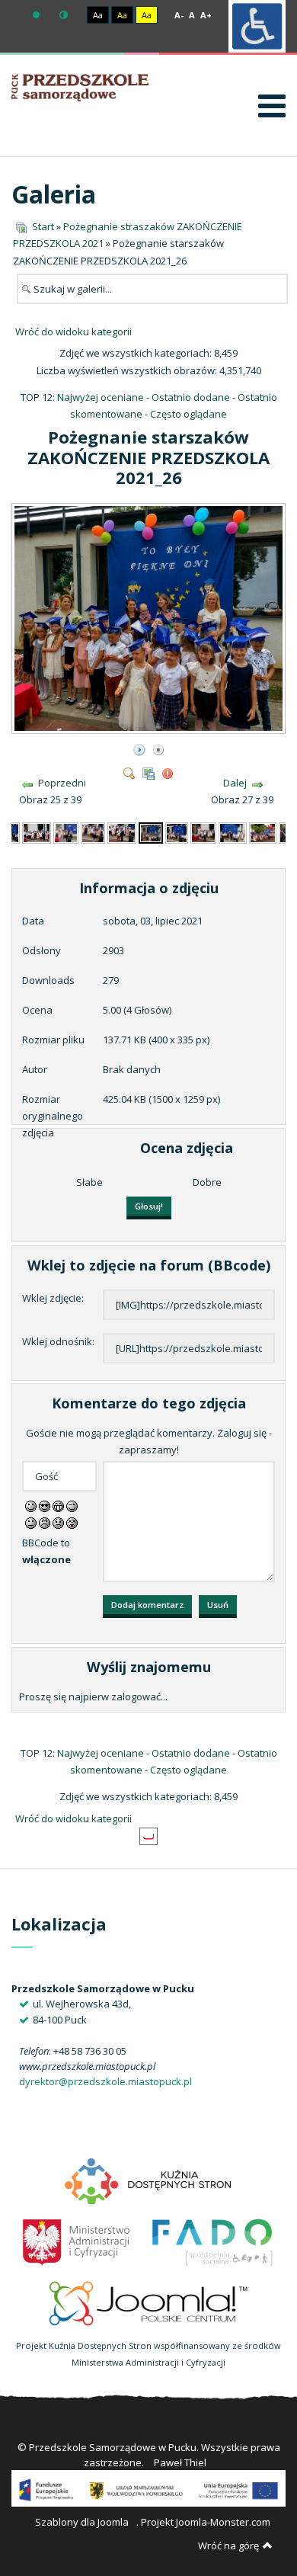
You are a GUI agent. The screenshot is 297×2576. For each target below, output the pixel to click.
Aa (98, 15)
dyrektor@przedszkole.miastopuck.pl (105, 2081)
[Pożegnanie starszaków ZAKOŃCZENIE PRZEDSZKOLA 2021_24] (93, 831)
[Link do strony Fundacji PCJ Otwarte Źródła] (149, 2302)
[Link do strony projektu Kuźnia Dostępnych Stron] (148, 2180)
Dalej (235, 783)
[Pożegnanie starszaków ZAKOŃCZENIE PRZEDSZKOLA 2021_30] (263, 831)
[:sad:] (58, 1522)
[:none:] (31, 1522)
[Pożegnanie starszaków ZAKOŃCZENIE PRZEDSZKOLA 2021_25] (122, 831)
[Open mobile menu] (272, 106)
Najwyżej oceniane (101, 397)
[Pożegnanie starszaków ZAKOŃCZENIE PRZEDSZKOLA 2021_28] (204, 831)
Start (43, 226)
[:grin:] (58, 1505)
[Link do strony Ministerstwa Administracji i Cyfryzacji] (77, 2241)
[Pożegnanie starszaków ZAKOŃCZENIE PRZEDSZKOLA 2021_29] (232, 831)
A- (179, 15)
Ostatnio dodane (191, 397)
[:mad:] (45, 1522)
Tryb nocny (65, 15)
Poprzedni (62, 783)
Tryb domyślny (38, 15)
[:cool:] (45, 1505)
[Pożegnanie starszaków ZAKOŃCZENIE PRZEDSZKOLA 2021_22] (37, 831)
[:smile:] (31, 1505)
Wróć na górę (228, 2546)
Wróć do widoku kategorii (73, 332)
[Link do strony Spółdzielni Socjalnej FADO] (211, 2241)
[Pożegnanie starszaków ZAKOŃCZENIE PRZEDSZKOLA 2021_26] (150, 728)
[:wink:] (72, 1505)
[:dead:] (72, 1522)
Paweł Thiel (180, 2462)
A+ (206, 15)
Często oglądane (188, 414)
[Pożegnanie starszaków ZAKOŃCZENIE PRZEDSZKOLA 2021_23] (66, 831)
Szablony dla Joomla (82, 2522)
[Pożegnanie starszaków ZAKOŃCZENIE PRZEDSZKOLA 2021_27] (176, 831)
